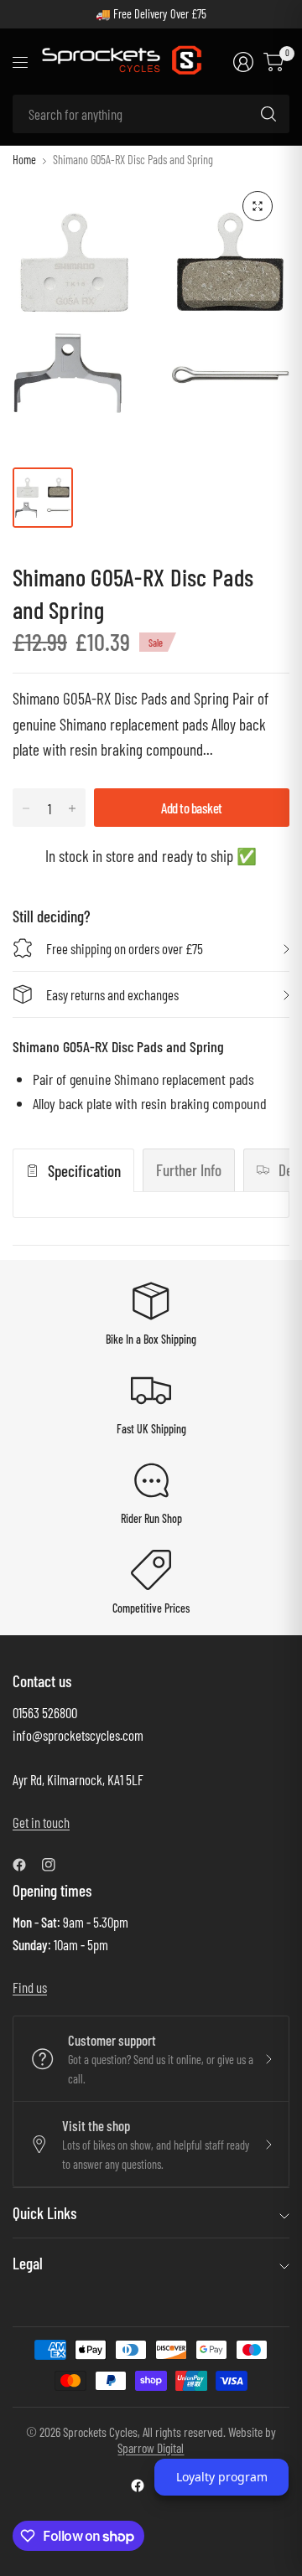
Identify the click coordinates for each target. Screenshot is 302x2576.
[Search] (268, 114)
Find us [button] (30, 1987)
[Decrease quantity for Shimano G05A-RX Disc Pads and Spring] (26, 808)
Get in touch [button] (41, 1822)
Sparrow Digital (151, 2447)
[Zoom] (258, 206)
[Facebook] (26, 1865)
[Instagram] (55, 1865)
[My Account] (243, 62)
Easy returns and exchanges (112, 994)
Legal (28, 2263)
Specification (84, 1171)
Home (24, 160)
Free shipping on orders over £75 (125, 948)
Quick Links (44, 2213)
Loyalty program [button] (222, 2477)
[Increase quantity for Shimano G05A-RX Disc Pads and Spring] (72, 808)
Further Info (189, 1170)
